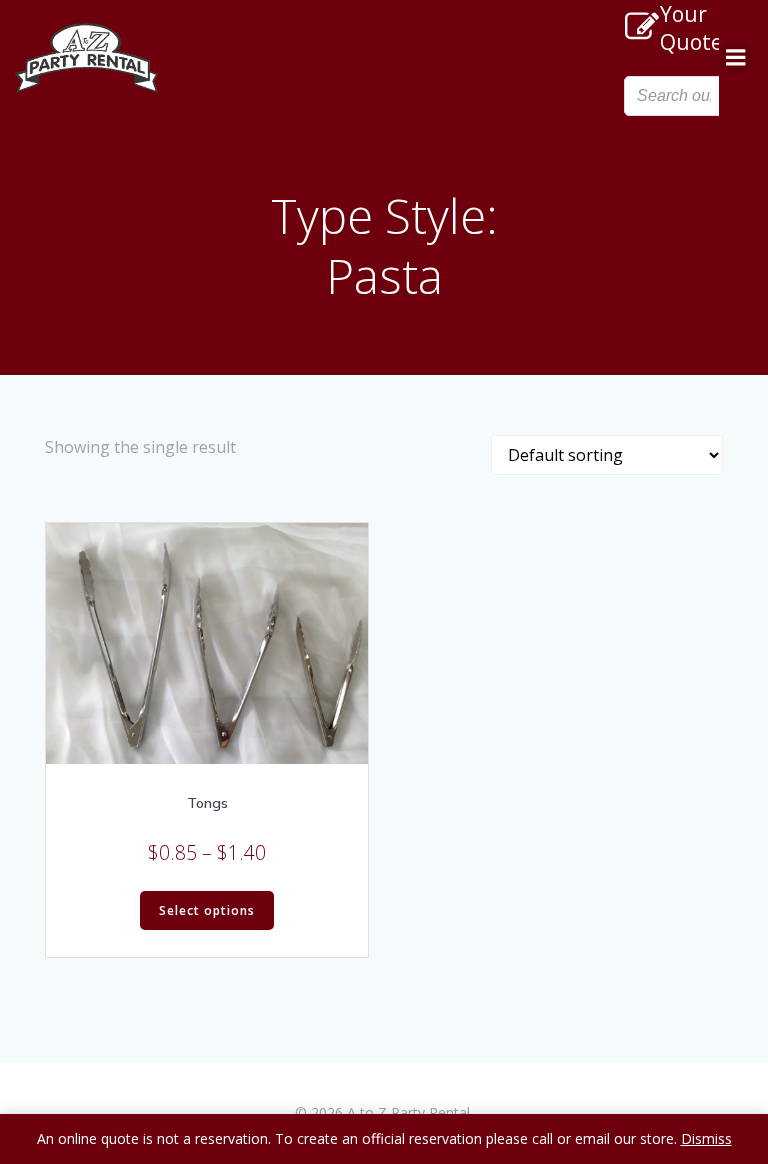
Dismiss (706, 1138)
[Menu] (736, 58)
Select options (207, 910)
